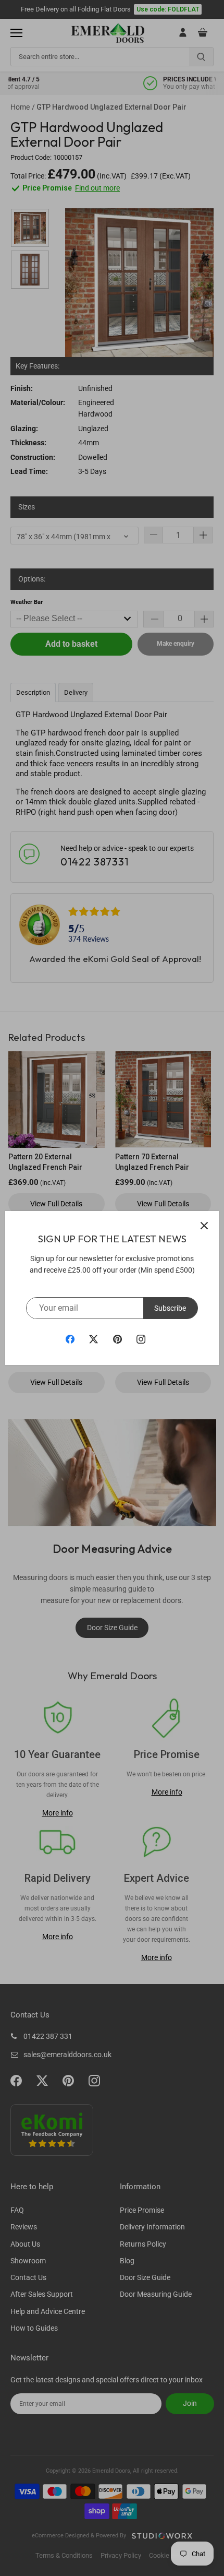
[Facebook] (70, 1339)
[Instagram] (141, 1339)
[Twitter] (94, 1339)
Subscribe (170, 1308)
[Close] (204, 1226)
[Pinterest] (117, 1339)
